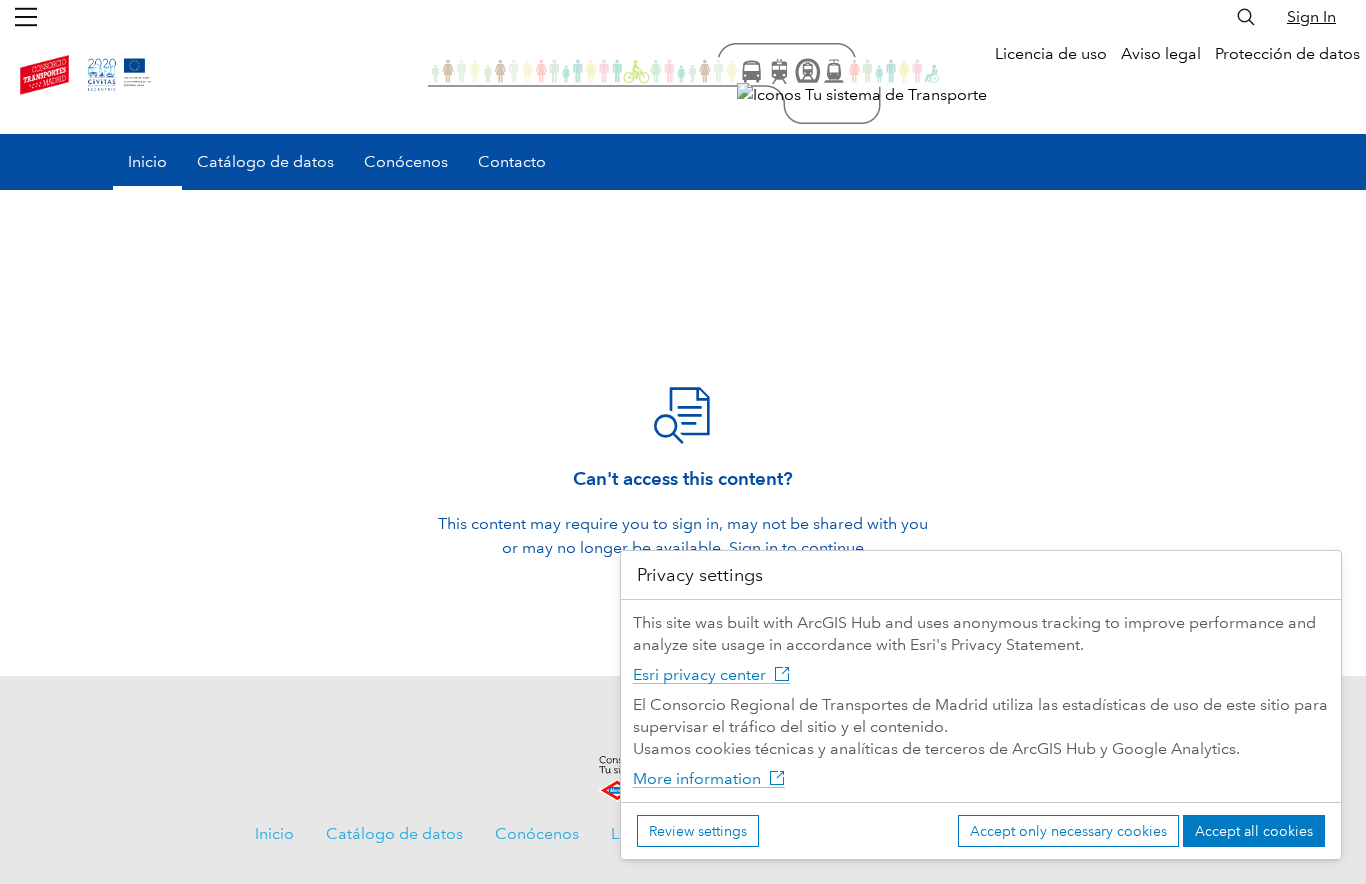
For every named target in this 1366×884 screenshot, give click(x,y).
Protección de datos (1287, 53)
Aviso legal (1161, 53)
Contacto (512, 161)
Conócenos (406, 161)
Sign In (1311, 16)
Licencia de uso (1051, 53)
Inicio (147, 161)
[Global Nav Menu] (26, 17)
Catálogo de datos (265, 161)
